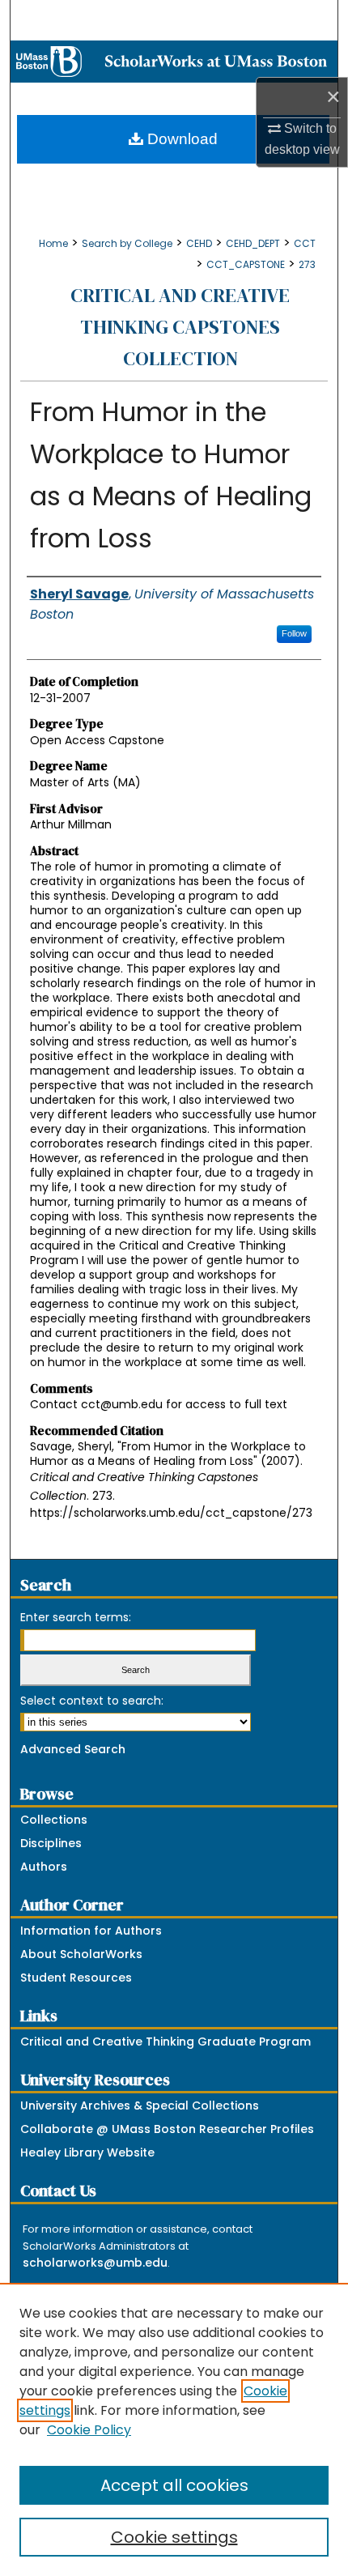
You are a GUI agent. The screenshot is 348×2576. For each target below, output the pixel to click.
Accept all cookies (174, 2485)
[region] (174, 2429)
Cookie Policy (89, 2430)
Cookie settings (174, 2537)
